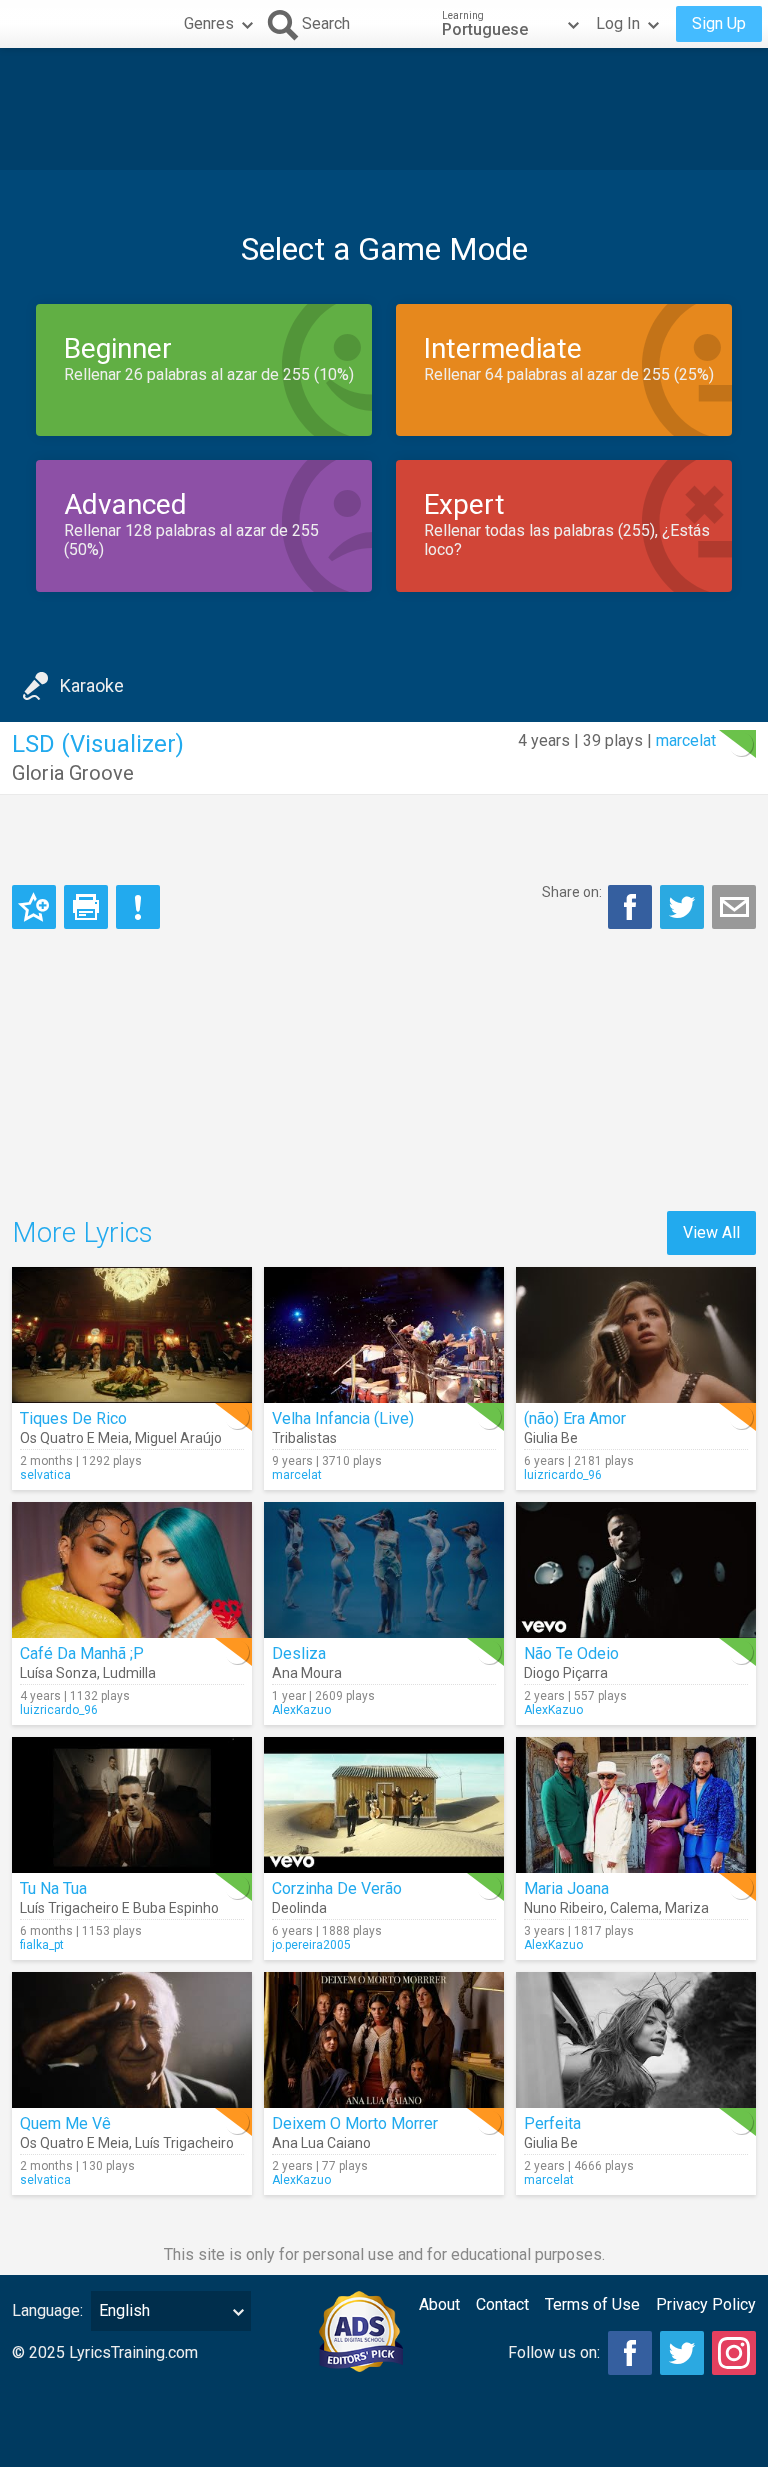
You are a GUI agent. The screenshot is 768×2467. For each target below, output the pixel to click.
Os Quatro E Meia (74, 1438)
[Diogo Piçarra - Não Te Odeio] (636, 1570)
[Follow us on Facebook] (630, 2353)
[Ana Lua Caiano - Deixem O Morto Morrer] (384, 2040)
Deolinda (299, 1908)
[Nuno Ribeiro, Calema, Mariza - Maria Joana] (636, 1805)
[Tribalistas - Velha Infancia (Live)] (384, 1335)
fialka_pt (42, 1945)
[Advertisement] (384, 109)
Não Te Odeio (571, 1653)
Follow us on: (554, 2352)
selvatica (45, 1475)
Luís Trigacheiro (184, 2143)
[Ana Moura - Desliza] (384, 1570)
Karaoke (92, 685)
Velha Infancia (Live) (343, 1418)
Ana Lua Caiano (321, 2143)
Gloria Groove (73, 773)
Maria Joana (566, 1888)
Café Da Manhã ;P (82, 1653)
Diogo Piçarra (566, 1673)
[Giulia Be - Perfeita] (636, 2040)
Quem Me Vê (65, 2123)
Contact (502, 2304)
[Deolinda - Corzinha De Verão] (384, 1805)
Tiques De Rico (73, 1418)
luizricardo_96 (563, 1475)
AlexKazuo (301, 1710)
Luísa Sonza (58, 1673)
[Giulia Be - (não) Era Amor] (636, 1335)
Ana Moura (307, 1673)
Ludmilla (129, 1673)
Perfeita (552, 2123)
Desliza (299, 1653)
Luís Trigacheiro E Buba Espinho (119, 1908)
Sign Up (719, 23)
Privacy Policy (706, 2304)
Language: (47, 2310)
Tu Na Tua (53, 1888)
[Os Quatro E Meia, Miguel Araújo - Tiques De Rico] (132, 1335)
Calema (634, 1908)
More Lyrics (82, 1232)
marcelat (686, 740)
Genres (209, 23)
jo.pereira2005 (311, 1945)
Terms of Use (592, 2304)
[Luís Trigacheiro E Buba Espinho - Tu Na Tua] (132, 1805)
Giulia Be (551, 1438)
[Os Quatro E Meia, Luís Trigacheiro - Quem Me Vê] (132, 2040)
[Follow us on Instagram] (734, 2353)
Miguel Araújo (178, 1438)
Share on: (572, 892)
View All (711, 1232)
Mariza (687, 1908)
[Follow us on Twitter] (682, 2353)
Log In (618, 23)
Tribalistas (304, 1438)
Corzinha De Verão (337, 1888)
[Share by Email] (734, 907)
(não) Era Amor (575, 1418)
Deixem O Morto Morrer (355, 2123)
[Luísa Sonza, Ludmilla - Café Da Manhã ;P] (132, 1570)
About (439, 2304)
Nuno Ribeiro (564, 1908)
